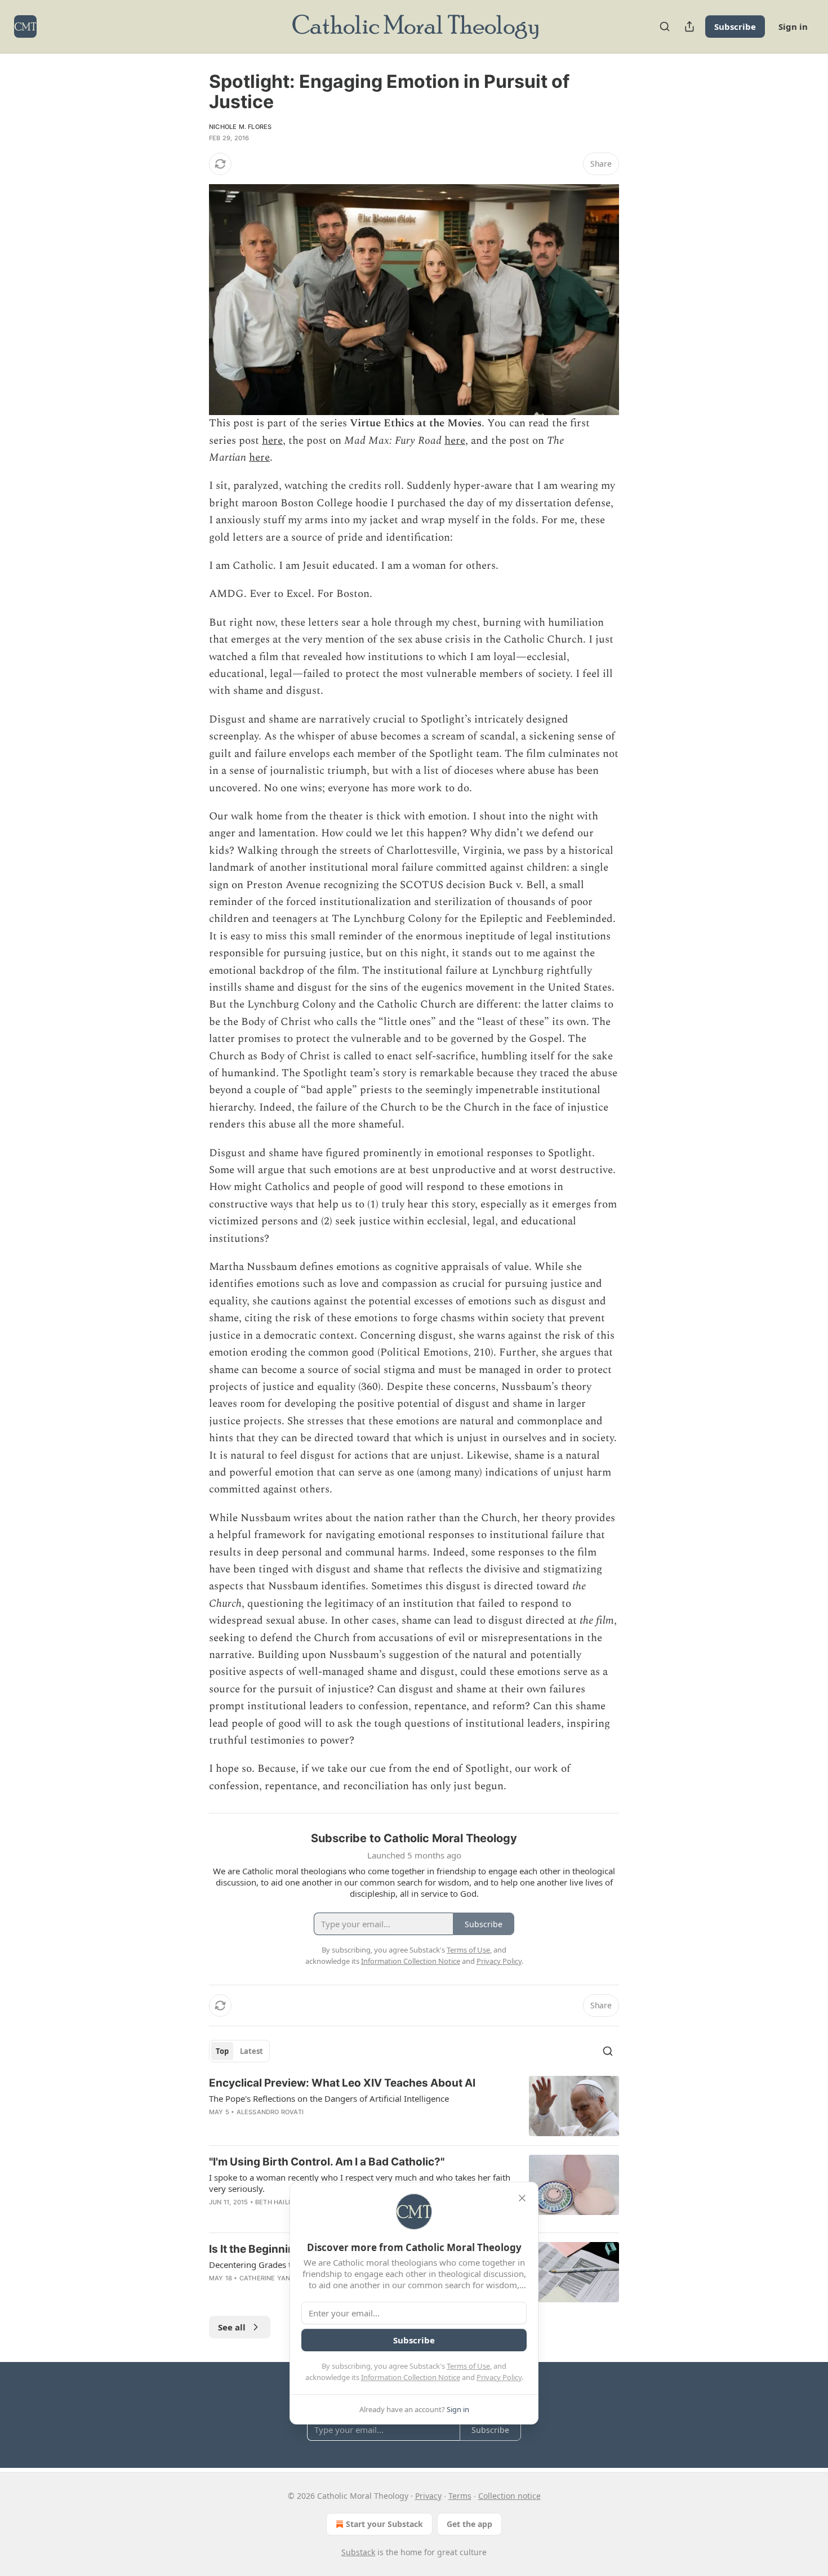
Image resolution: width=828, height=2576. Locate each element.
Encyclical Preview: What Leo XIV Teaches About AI (342, 2083)
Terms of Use (468, 2366)
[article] (414, 2106)
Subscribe (735, 26)
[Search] (665, 26)
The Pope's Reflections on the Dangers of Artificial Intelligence (329, 2098)
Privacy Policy (499, 2377)
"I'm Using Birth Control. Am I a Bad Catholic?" (327, 2162)
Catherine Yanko (269, 2278)
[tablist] (239, 2051)
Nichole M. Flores (240, 127)
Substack (358, 2552)
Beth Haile (274, 2202)
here (272, 441)
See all (232, 2327)
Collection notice (509, 2496)
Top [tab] (222, 2051)
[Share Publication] (689, 26)
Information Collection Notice (411, 2377)
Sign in (793, 26)
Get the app (469, 2524)
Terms (460, 2496)
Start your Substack (384, 2524)
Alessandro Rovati (270, 2112)
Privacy (428, 2496)
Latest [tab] (251, 2051)
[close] (522, 2198)
